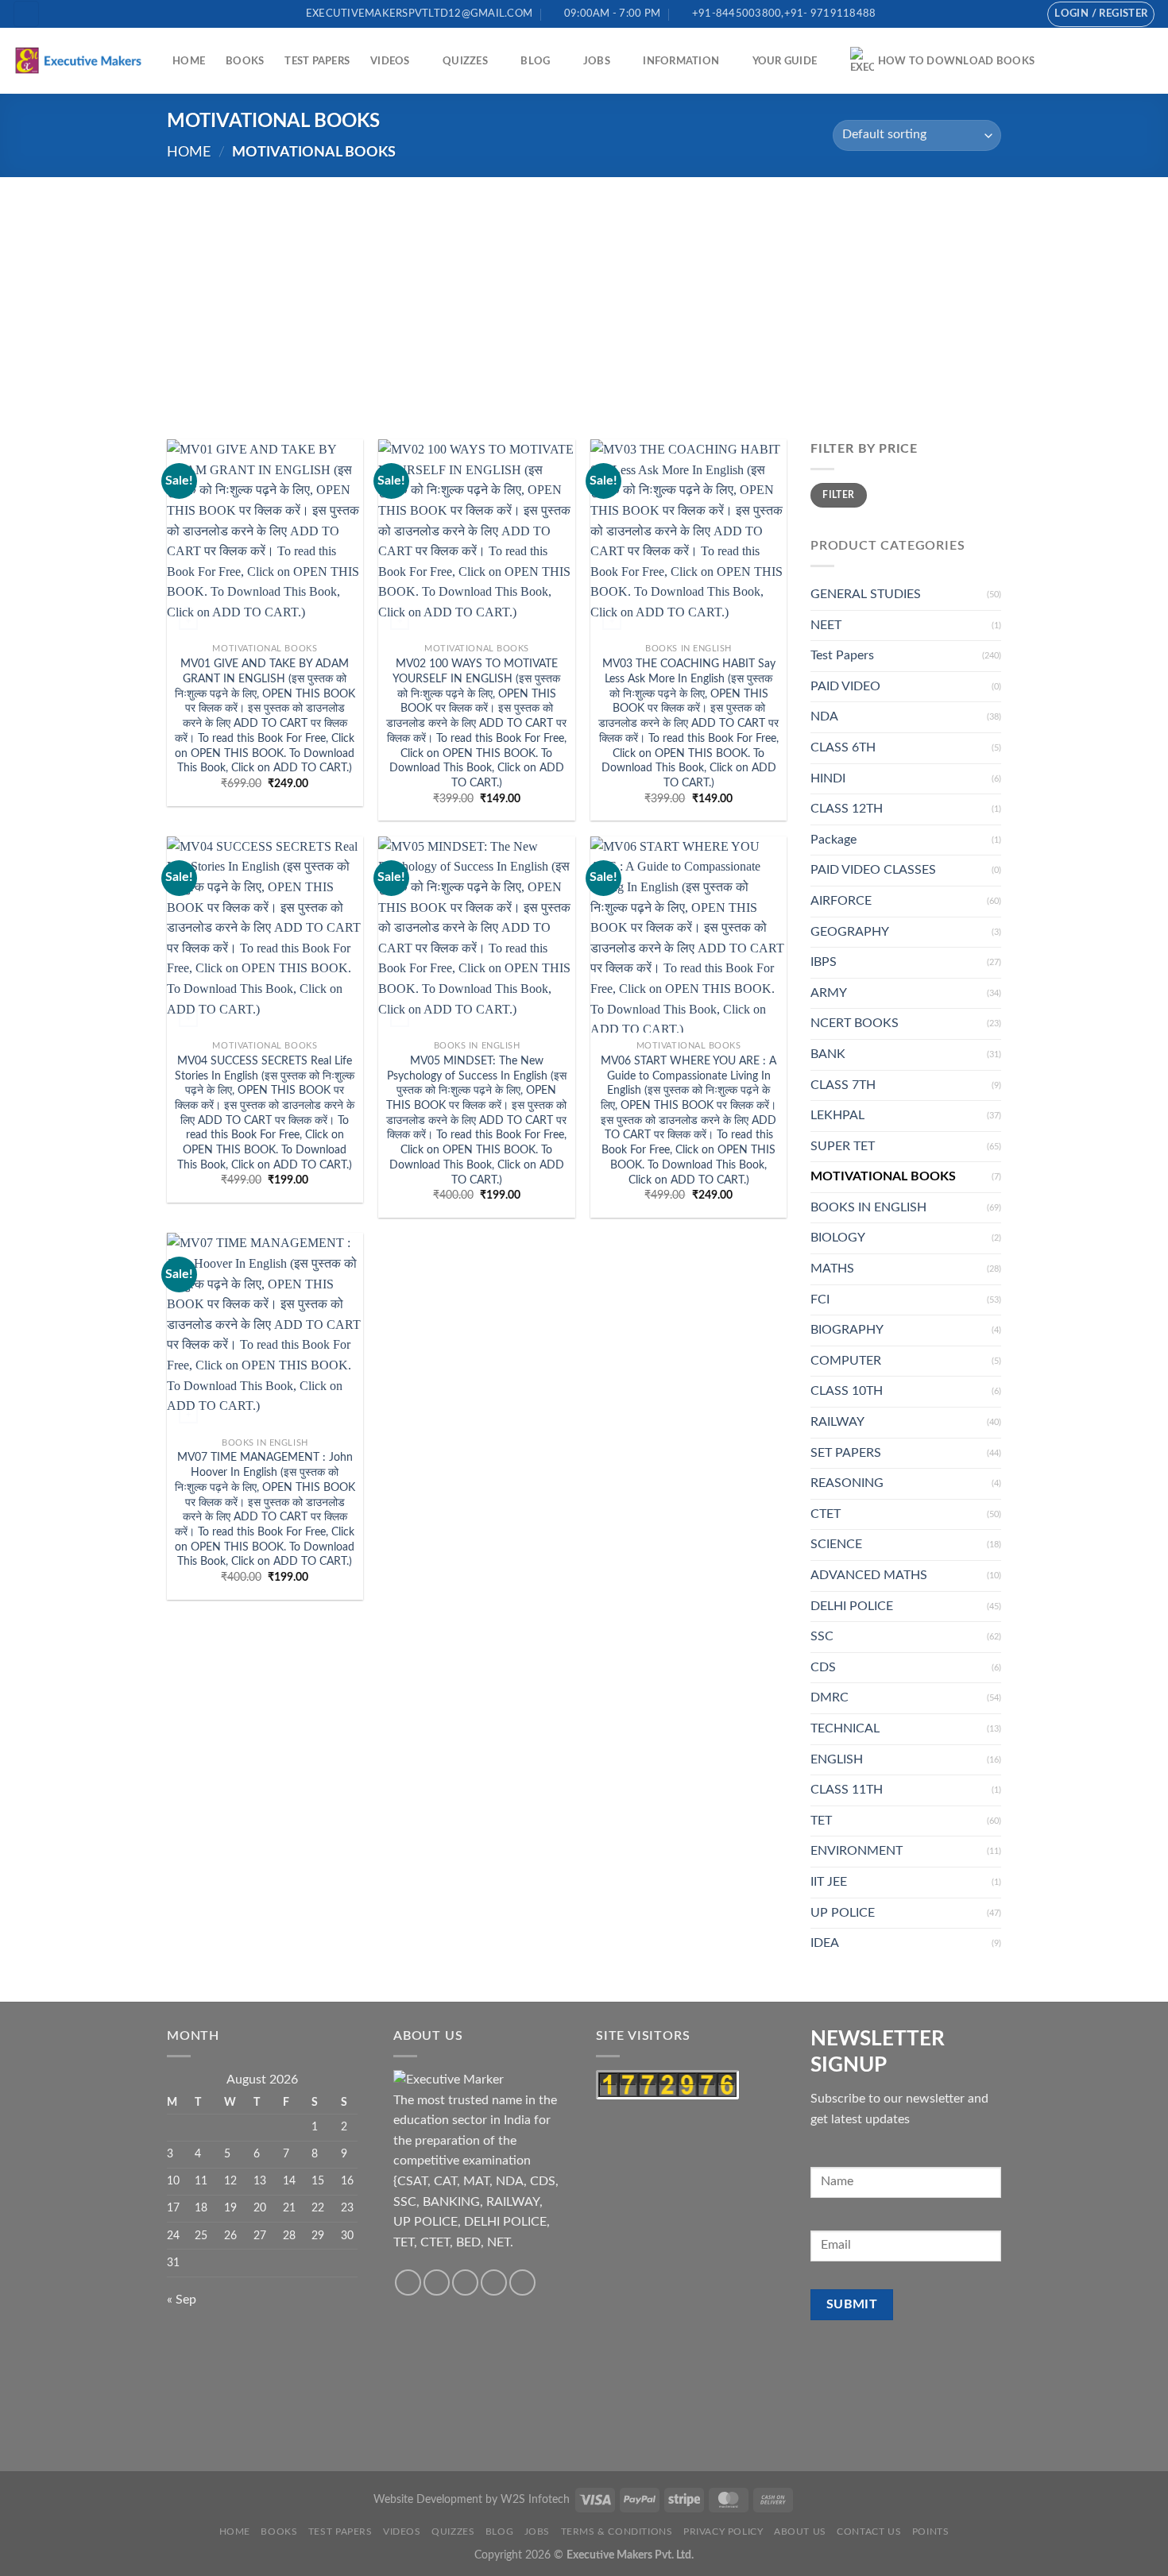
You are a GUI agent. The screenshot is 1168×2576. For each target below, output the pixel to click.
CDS (823, 1667)
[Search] (26, 14)
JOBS (597, 61)
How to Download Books (956, 61)
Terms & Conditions (617, 2532)
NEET (826, 625)
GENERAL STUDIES (866, 594)
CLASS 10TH (847, 1391)
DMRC (830, 1697)
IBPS (824, 962)
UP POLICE (843, 1913)
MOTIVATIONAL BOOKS (883, 1176)
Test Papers (317, 61)
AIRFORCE (841, 901)
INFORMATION (681, 61)
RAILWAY (837, 1422)
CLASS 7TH (843, 1085)
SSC (822, 1636)
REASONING (847, 1483)
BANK (828, 1054)
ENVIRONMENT (857, 1851)
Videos (390, 61)
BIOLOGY (838, 1238)
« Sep (182, 2300)
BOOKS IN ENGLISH (868, 1207)
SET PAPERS (846, 1453)
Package (833, 840)
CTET (826, 1514)
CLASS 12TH (847, 809)
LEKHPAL (837, 1115)
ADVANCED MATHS (869, 1575)
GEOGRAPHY (850, 932)
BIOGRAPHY (847, 1330)
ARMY (829, 993)
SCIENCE (836, 1544)
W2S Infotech (535, 2499)
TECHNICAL (845, 1728)
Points (931, 2532)
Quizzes (465, 61)
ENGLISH (837, 1759)
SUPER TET (843, 1146)
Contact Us (869, 2532)
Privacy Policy (723, 2532)
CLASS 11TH (847, 1790)
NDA (824, 716)
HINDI (828, 778)
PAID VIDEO (845, 686)
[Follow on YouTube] (1023, 14)
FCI (820, 1300)
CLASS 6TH (843, 747)
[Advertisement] (584, 296)
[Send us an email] (992, 14)
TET (821, 1821)
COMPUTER (846, 1361)
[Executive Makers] (80, 60)
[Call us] (1007, 14)
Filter (838, 495)
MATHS (832, 1269)
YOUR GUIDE (785, 61)
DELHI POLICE (852, 1606)
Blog (535, 61)
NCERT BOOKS (855, 1023)
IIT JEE (829, 1882)
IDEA (825, 1943)
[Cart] (1148, 61)
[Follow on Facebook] (977, 14)
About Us (800, 2532)
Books (245, 61)
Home (189, 61)
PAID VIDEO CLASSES (873, 870)
